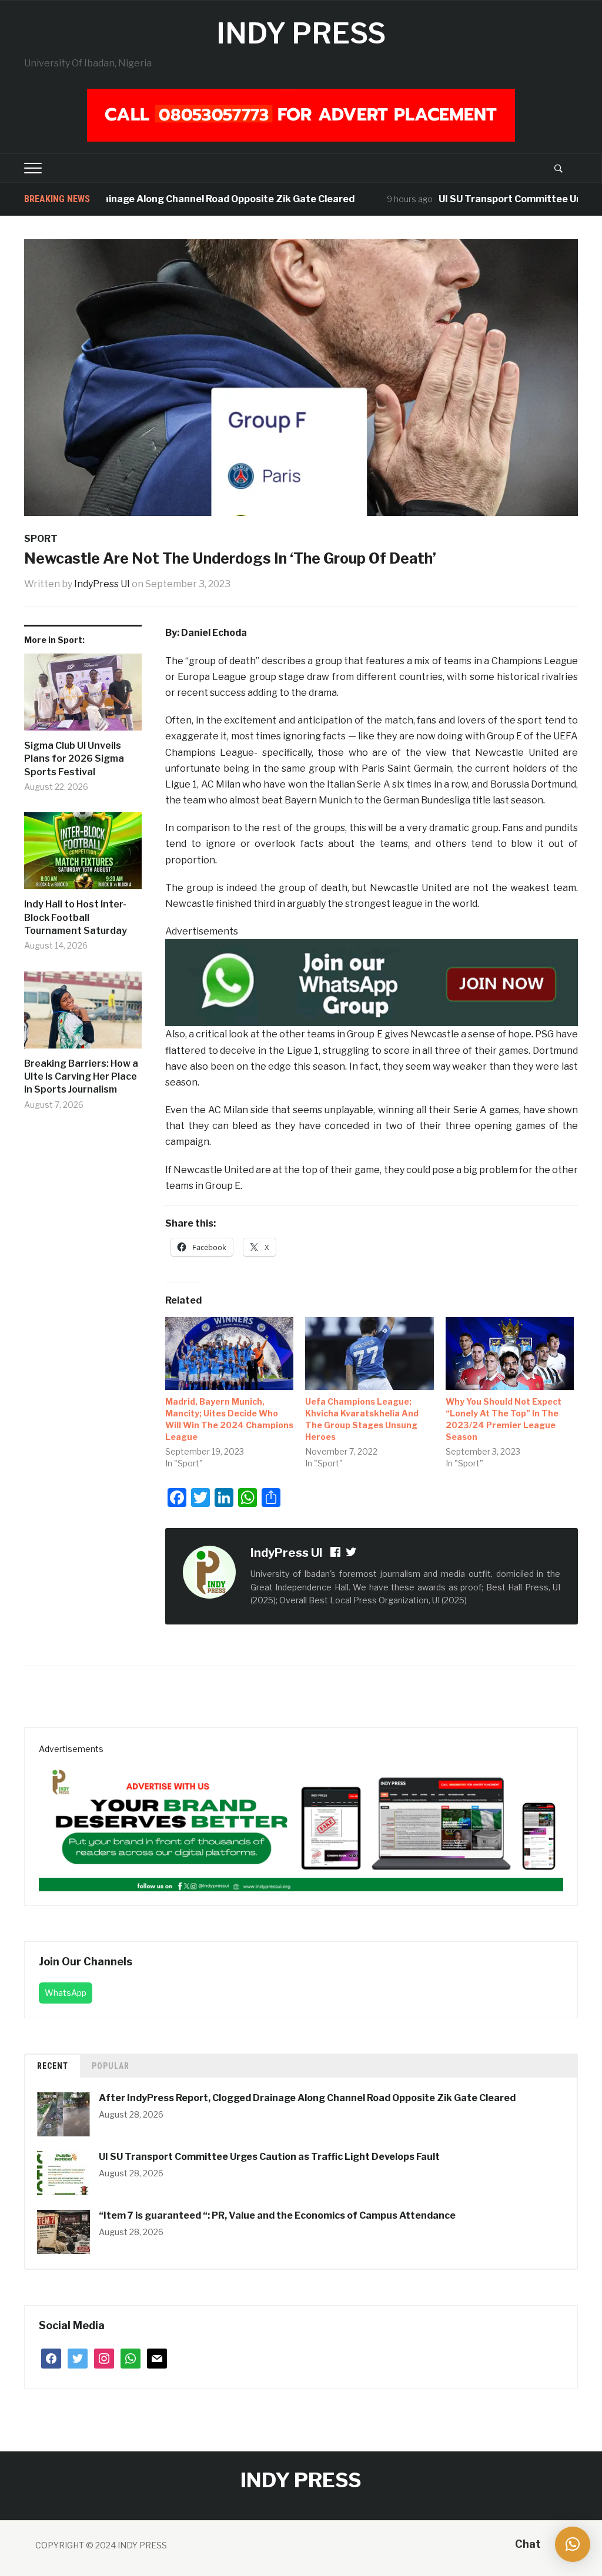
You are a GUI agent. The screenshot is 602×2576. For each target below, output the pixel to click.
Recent (53, 2066)
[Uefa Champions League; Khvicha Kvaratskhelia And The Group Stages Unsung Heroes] (369, 1354)
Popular (111, 2066)
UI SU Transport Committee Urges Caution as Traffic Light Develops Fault (269, 2157)
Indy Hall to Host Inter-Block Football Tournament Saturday (76, 917)
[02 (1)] (301, 1823)
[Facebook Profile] (336, 1554)
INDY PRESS (301, 34)
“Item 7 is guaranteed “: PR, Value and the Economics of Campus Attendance (279, 2215)
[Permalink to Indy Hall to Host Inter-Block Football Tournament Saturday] (83, 855)
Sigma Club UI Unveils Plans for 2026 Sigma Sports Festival (74, 759)
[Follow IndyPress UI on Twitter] (351, 1554)
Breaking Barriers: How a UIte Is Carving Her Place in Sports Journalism (81, 1077)
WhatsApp (66, 1993)
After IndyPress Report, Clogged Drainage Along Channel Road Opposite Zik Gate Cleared (307, 2098)
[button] (573, 2544)
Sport (41, 539)
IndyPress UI (102, 584)
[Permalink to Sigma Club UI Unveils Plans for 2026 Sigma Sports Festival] (83, 696)
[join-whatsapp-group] (372, 982)
